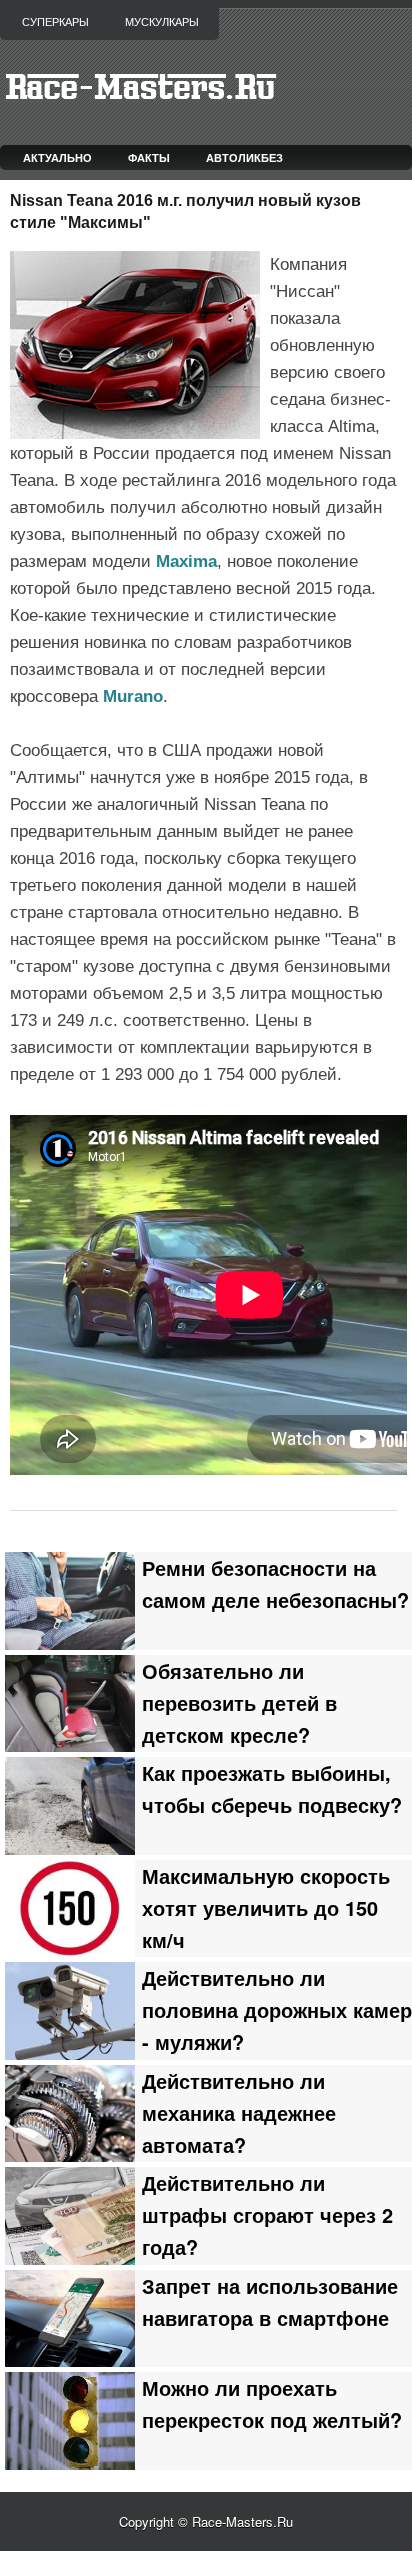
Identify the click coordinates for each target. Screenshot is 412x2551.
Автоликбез (244, 157)
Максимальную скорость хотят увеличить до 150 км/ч (266, 1908)
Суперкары (55, 22)
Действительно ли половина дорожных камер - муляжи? (277, 2010)
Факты (149, 157)
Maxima (186, 561)
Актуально (57, 157)
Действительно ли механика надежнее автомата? (239, 2113)
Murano (133, 696)
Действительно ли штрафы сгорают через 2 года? (267, 2215)
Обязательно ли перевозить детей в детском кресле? (239, 1703)
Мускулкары (162, 22)
